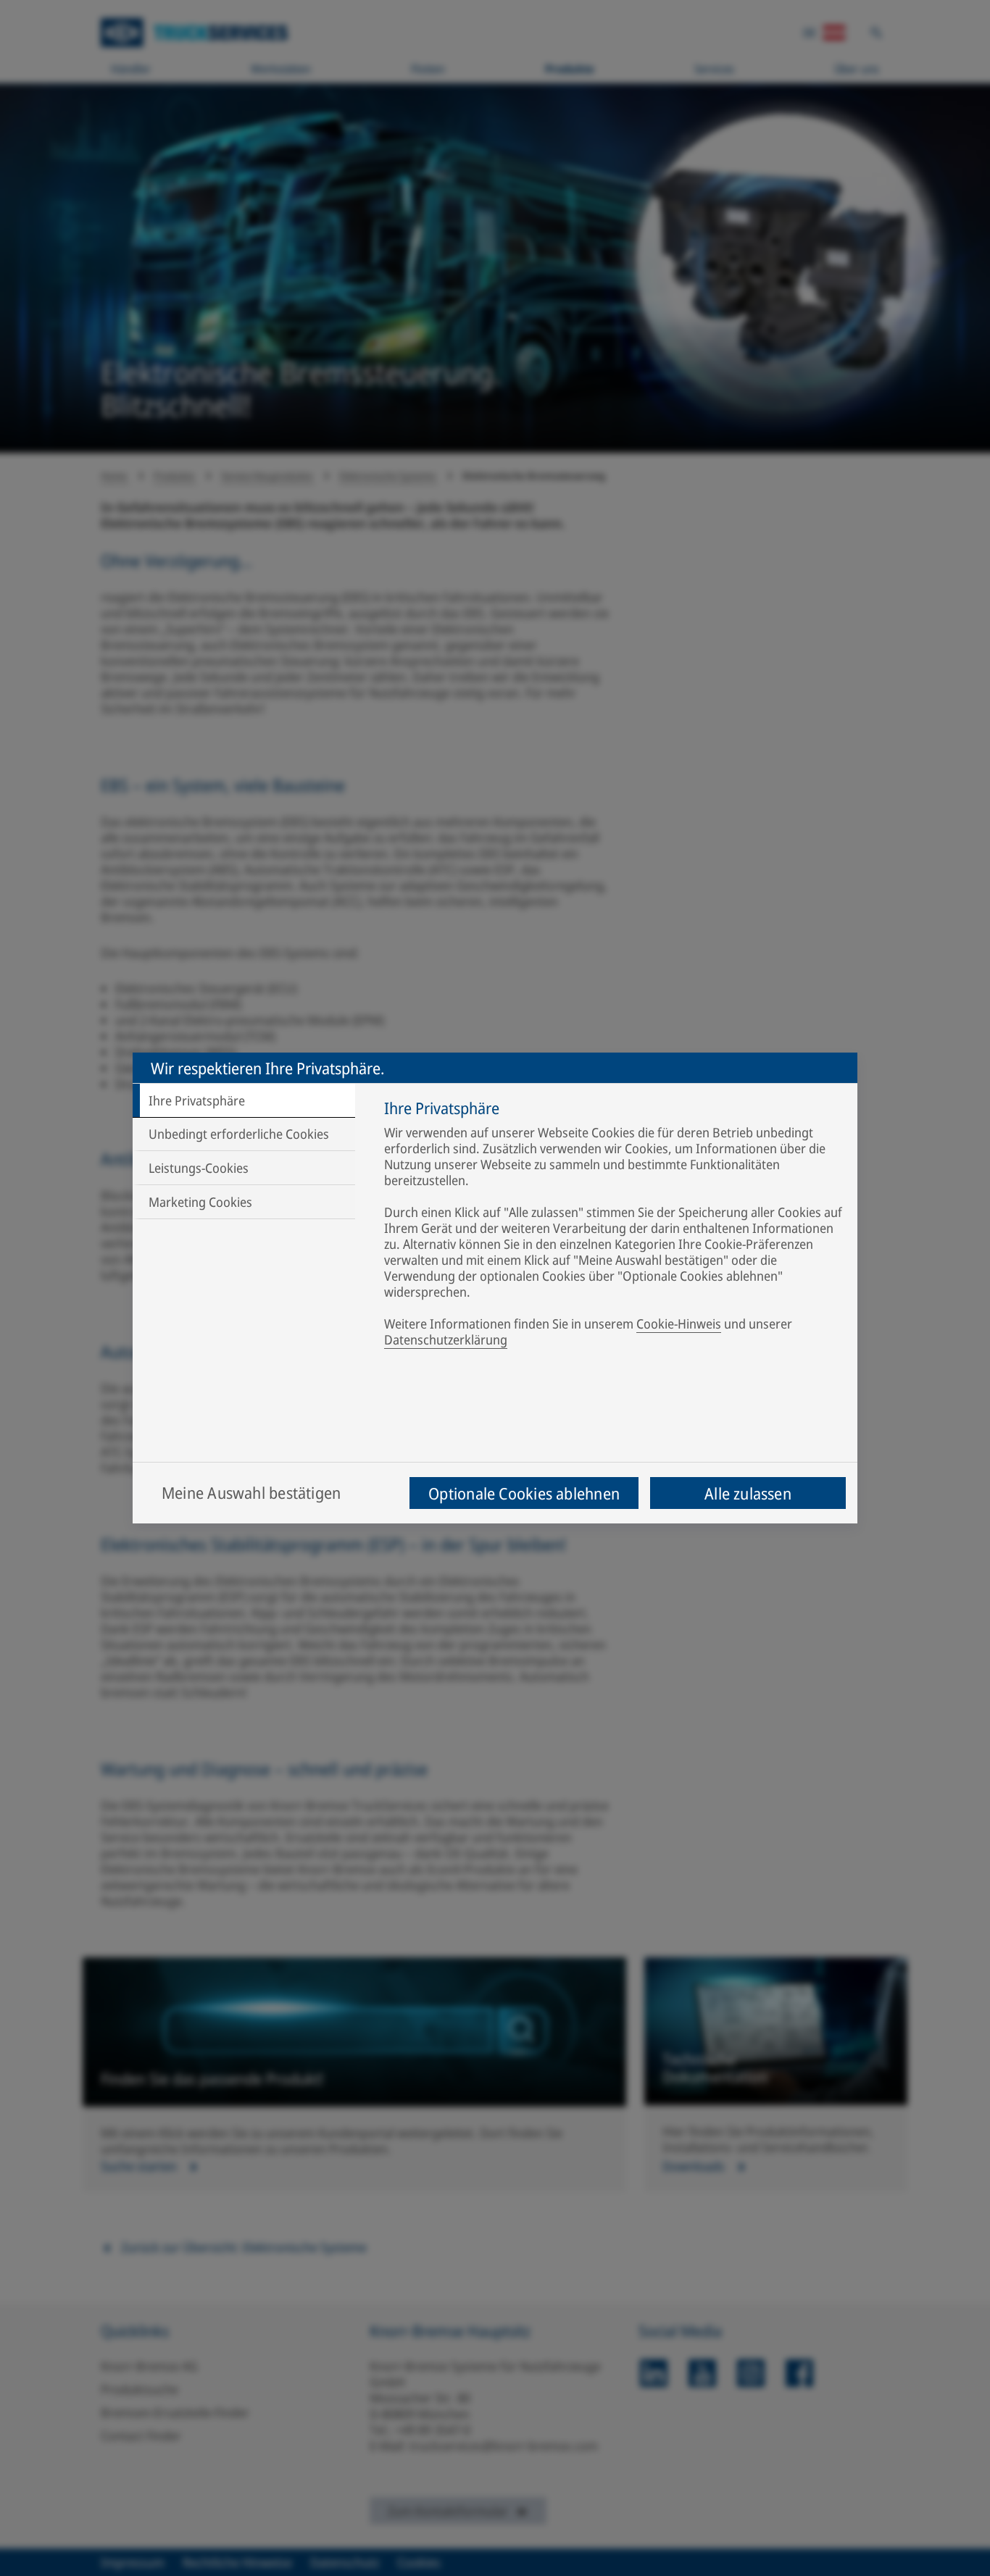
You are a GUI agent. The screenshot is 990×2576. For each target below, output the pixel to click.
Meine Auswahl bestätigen (251, 1492)
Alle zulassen (748, 1493)
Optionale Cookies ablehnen (524, 1493)
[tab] (244, 1100)
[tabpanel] (613, 1226)
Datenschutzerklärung (446, 1339)
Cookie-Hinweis (679, 1323)
